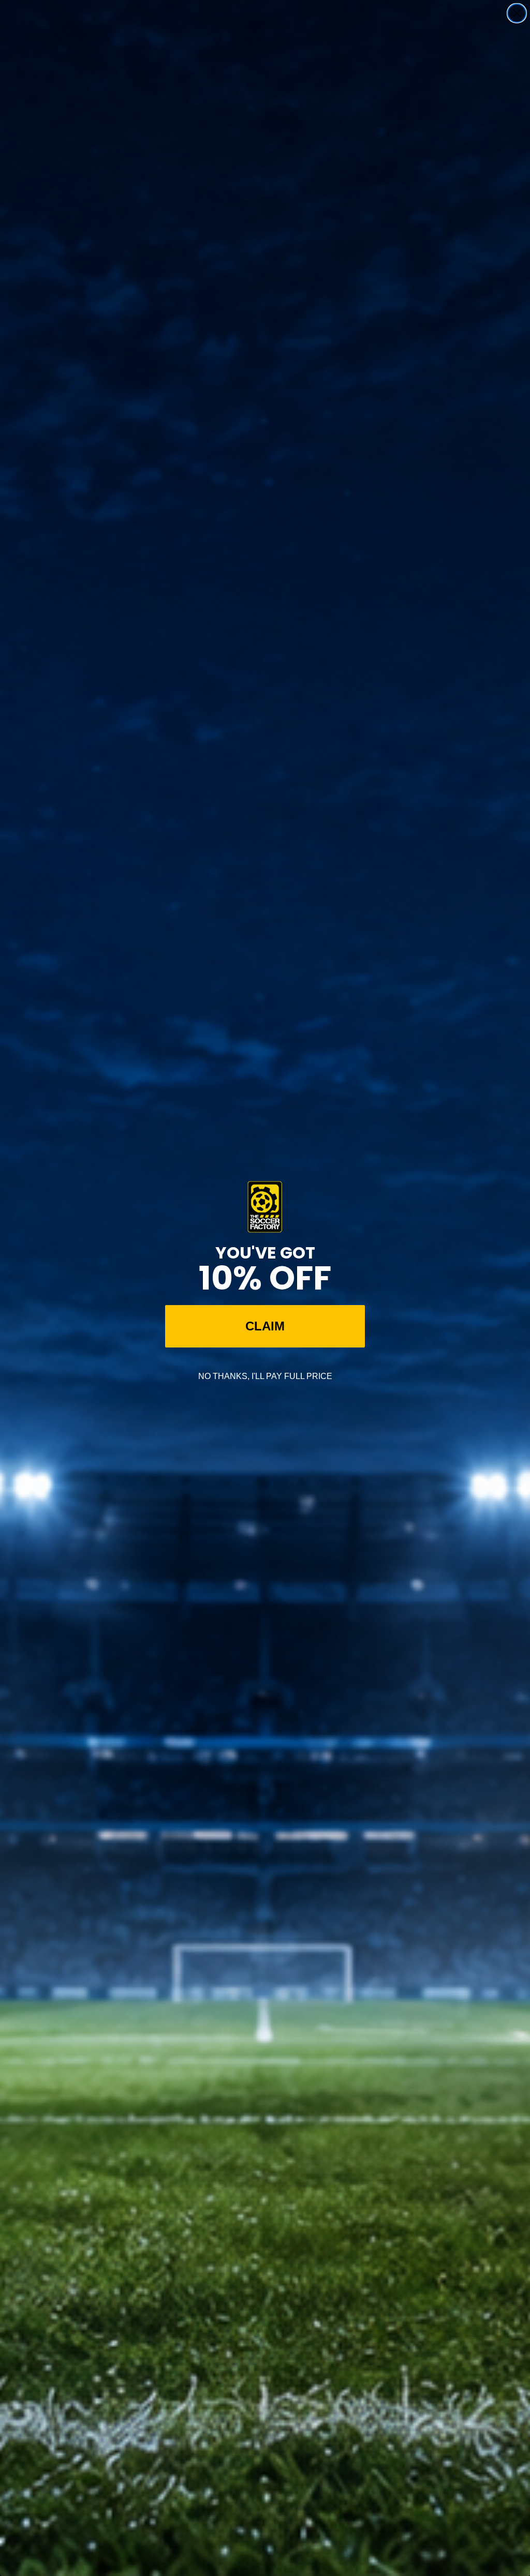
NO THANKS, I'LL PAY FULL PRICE (265, 1376)
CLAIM (265, 1326)
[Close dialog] (517, 13)
